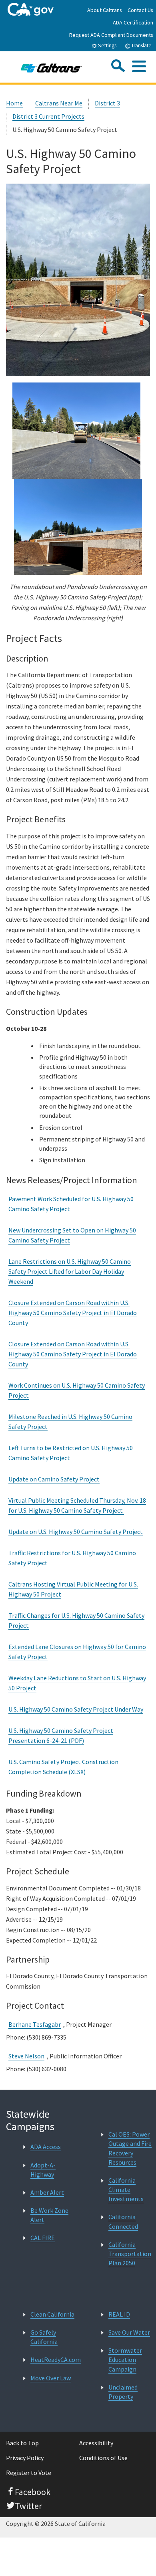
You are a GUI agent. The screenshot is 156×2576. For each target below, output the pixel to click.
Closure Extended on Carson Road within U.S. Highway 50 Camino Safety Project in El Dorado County (73, 1313)
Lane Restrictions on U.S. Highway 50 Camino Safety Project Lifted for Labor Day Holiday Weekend (70, 1271)
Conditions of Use (103, 2458)
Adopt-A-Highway (43, 2170)
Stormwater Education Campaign (125, 2359)
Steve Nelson (26, 2056)
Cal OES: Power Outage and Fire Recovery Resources (130, 2148)
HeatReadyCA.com (56, 2359)
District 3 (107, 103)
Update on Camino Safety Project (54, 1479)
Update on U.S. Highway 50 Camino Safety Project (76, 1532)
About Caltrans (105, 10)
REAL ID (119, 2314)
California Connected (123, 2221)
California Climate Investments (126, 2189)
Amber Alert (47, 2192)
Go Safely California (44, 2337)
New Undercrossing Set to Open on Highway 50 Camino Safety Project (72, 1235)
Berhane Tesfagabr (35, 2024)
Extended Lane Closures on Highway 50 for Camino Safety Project (77, 1652)
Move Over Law (51, 2378)
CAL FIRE (43, 2238)
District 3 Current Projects (48, 116)
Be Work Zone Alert (49, 2215)
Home (14, 103)
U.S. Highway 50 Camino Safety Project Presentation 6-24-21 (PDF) (61, 1735)
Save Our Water (129, 2332)
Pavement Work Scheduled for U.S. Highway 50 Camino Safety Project (71, 1204)
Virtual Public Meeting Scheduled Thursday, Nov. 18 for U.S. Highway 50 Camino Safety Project (77, 1505)
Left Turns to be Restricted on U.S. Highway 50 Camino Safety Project (71, 1453)
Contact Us (140, 10)
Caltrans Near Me (59, 103)
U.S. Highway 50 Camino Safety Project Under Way (76, 1709)
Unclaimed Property (123, 2392)
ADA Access (46, 2147)
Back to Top (22, 2443)
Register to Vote (29, 2473)
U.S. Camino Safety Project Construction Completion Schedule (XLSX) (63, 1767)
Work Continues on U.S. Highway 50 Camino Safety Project (77, 1390)
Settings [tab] (107, 46)
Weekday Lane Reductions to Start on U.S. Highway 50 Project (77, 1683)
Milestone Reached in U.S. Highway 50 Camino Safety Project (70, 1422)
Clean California (52, 2314)
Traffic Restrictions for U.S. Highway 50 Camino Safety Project (72, 1558)
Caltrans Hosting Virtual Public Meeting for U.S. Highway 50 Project (73, 1589)
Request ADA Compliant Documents (111, 35)
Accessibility (96, 2443)
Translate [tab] (141, 46)
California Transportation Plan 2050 (130, 2254)
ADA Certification (133, 22)
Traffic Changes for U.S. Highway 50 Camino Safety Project (76, 1620)
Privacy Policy (25, 2458)
